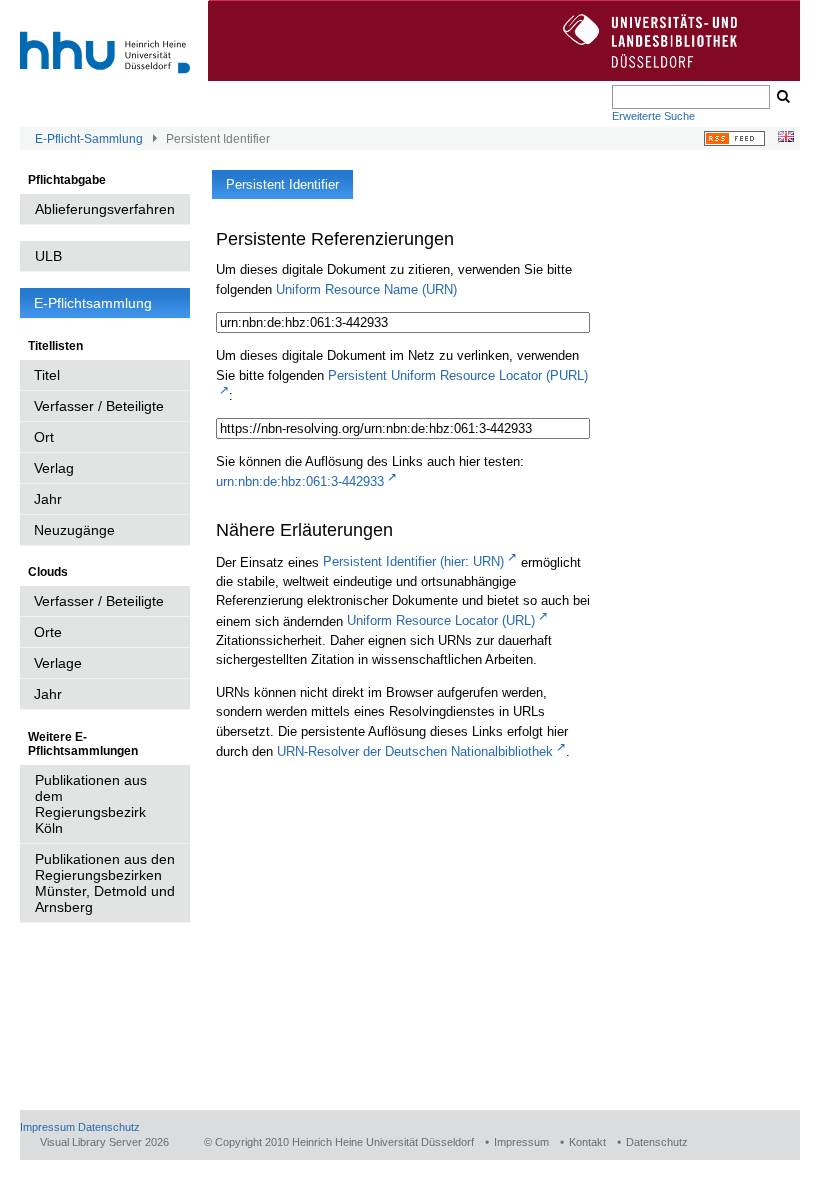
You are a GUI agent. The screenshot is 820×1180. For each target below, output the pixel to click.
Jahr (48, 499)
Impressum (47, 1127)
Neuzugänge (74, 530)
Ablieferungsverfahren (105, 209)
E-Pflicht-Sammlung (89, 139)
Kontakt (587, 1142)
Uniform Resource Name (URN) (366, 289)
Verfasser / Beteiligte (99, 406)
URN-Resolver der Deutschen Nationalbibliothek (415, 751)
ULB (48, 256)
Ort (44, 437)
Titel (47, 375)
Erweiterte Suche (653, 116)
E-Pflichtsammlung (93, 303)
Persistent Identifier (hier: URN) (413, 561)
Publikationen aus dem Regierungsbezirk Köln (91, 804)
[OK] (782, 97)
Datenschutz (109, 1127)
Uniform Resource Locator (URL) (441, 620)
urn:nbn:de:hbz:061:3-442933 (300, 481)
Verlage (58, 663)
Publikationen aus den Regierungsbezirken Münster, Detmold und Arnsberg (105, 883)
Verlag (54, 468)
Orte (48, 632)
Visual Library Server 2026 (104, 1142)
